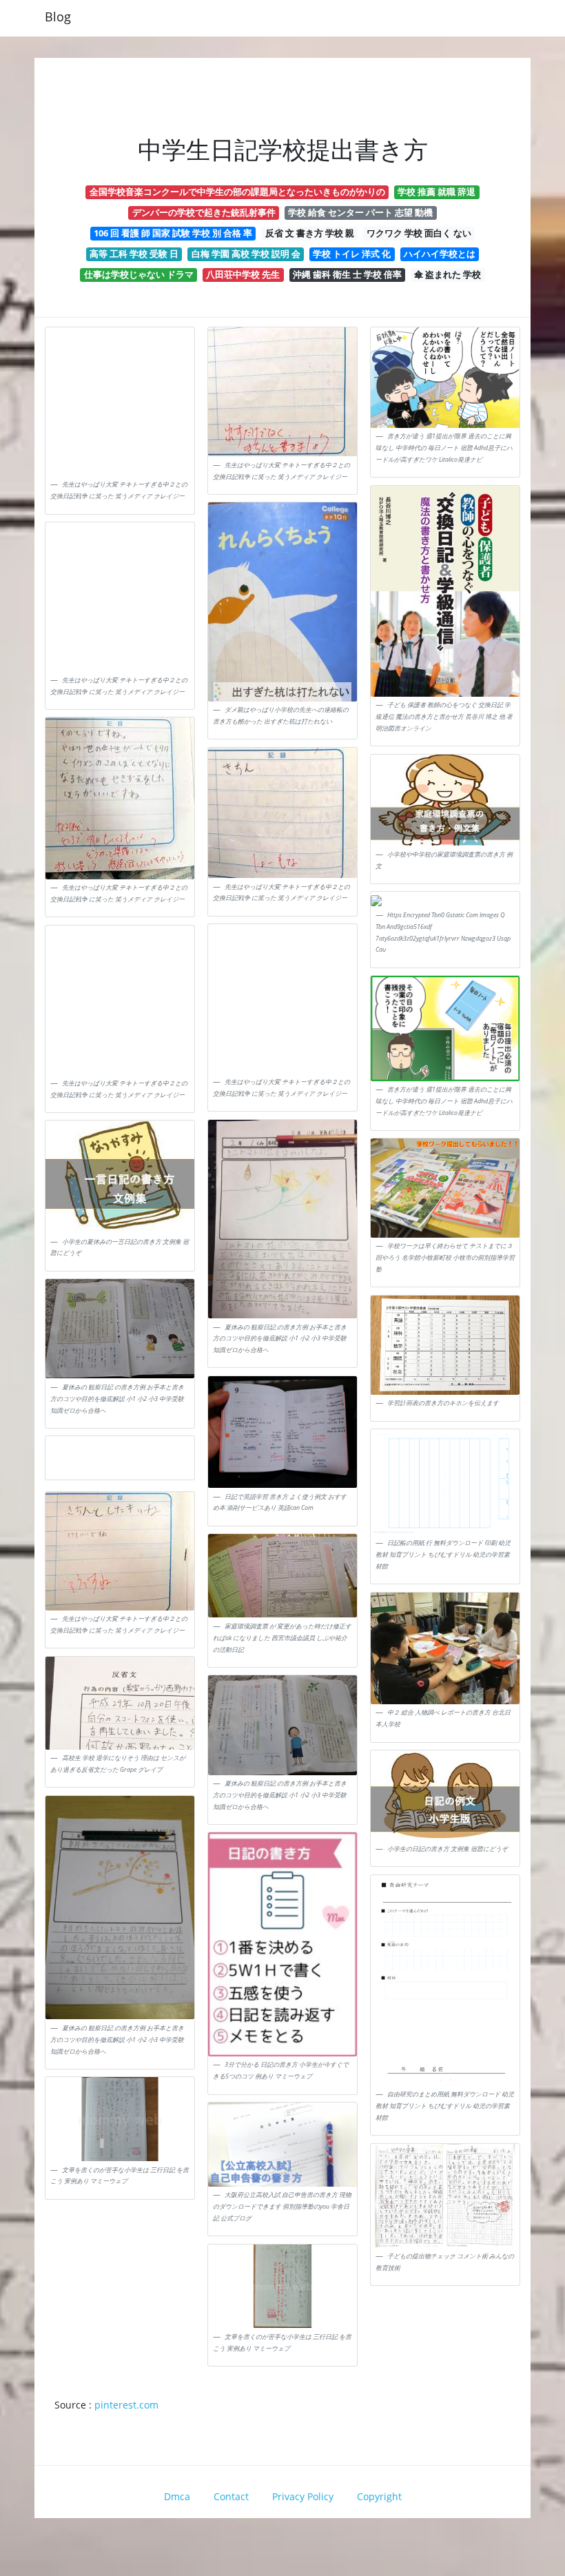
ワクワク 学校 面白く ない (419, 233)
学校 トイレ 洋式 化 (352, 254)
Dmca (177, 2496)
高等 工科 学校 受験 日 (134, 254)
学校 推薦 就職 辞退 (436, 192)
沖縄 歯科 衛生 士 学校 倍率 (347, 274)
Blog (58, 17)
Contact (231, 2496)
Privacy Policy (303, 2496)
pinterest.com (126, 2405)
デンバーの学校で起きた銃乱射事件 (204, 212)
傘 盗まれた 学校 (448, 274)
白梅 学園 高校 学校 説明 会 (246, 254)
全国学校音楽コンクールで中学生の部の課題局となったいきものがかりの (237, 192)
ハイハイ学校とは (440, 254)
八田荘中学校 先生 (243, 274)
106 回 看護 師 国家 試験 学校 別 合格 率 (173, 233)
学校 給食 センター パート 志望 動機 (360, 212)
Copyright (379, 2496)
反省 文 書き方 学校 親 (310, 233)
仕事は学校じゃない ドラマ (139, 274)
